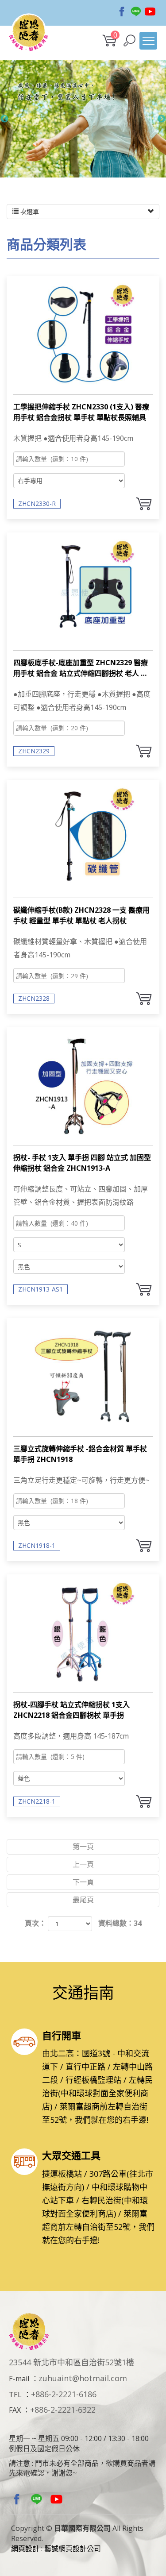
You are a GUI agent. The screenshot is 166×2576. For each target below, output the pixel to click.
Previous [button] (4, 119)
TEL (15, 2395)
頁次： (35, 1923)
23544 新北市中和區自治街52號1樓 (71, 2362)
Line (136, 12)
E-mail (19, 2379)
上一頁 (83, 1864)
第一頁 (83, 1847)
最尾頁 (83, 1900)
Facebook (122, 12)
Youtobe (150, 12)
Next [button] (162, 119)
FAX (15, 2410)
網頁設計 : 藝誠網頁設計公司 (56, 2549)
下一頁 (83, 1882)
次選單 (29, 211)
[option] (83, 119)
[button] (129, 40)
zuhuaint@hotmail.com (83, 2378)
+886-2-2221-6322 (63, 2410)
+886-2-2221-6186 (64, 2394)
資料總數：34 (120, 1923)
